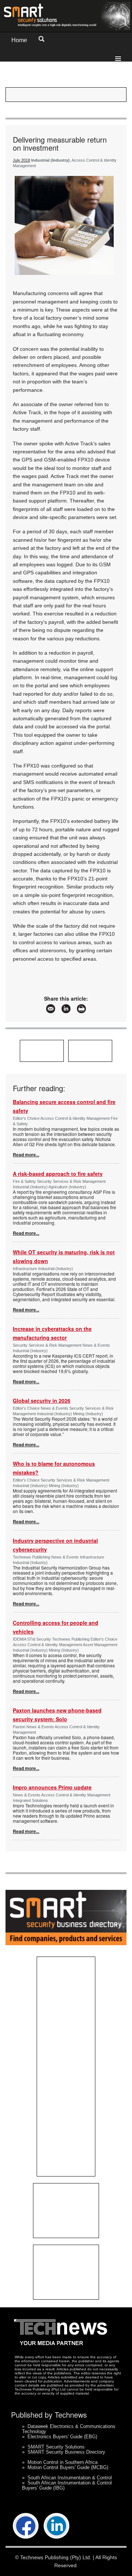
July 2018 (21, 160)
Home (19, 40)
